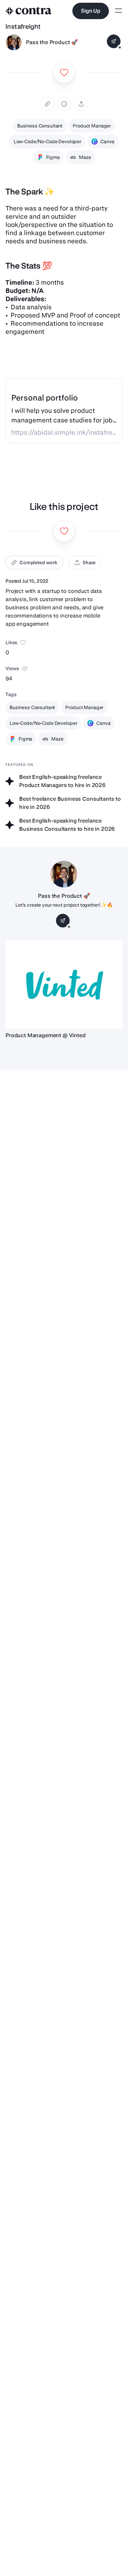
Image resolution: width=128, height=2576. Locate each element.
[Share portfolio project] (81, 104)
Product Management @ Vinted (46, 1035)
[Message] (114, 41)
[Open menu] (118, 11)
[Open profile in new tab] (14, 42)
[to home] (29, 11)
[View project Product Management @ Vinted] (64, 984)
